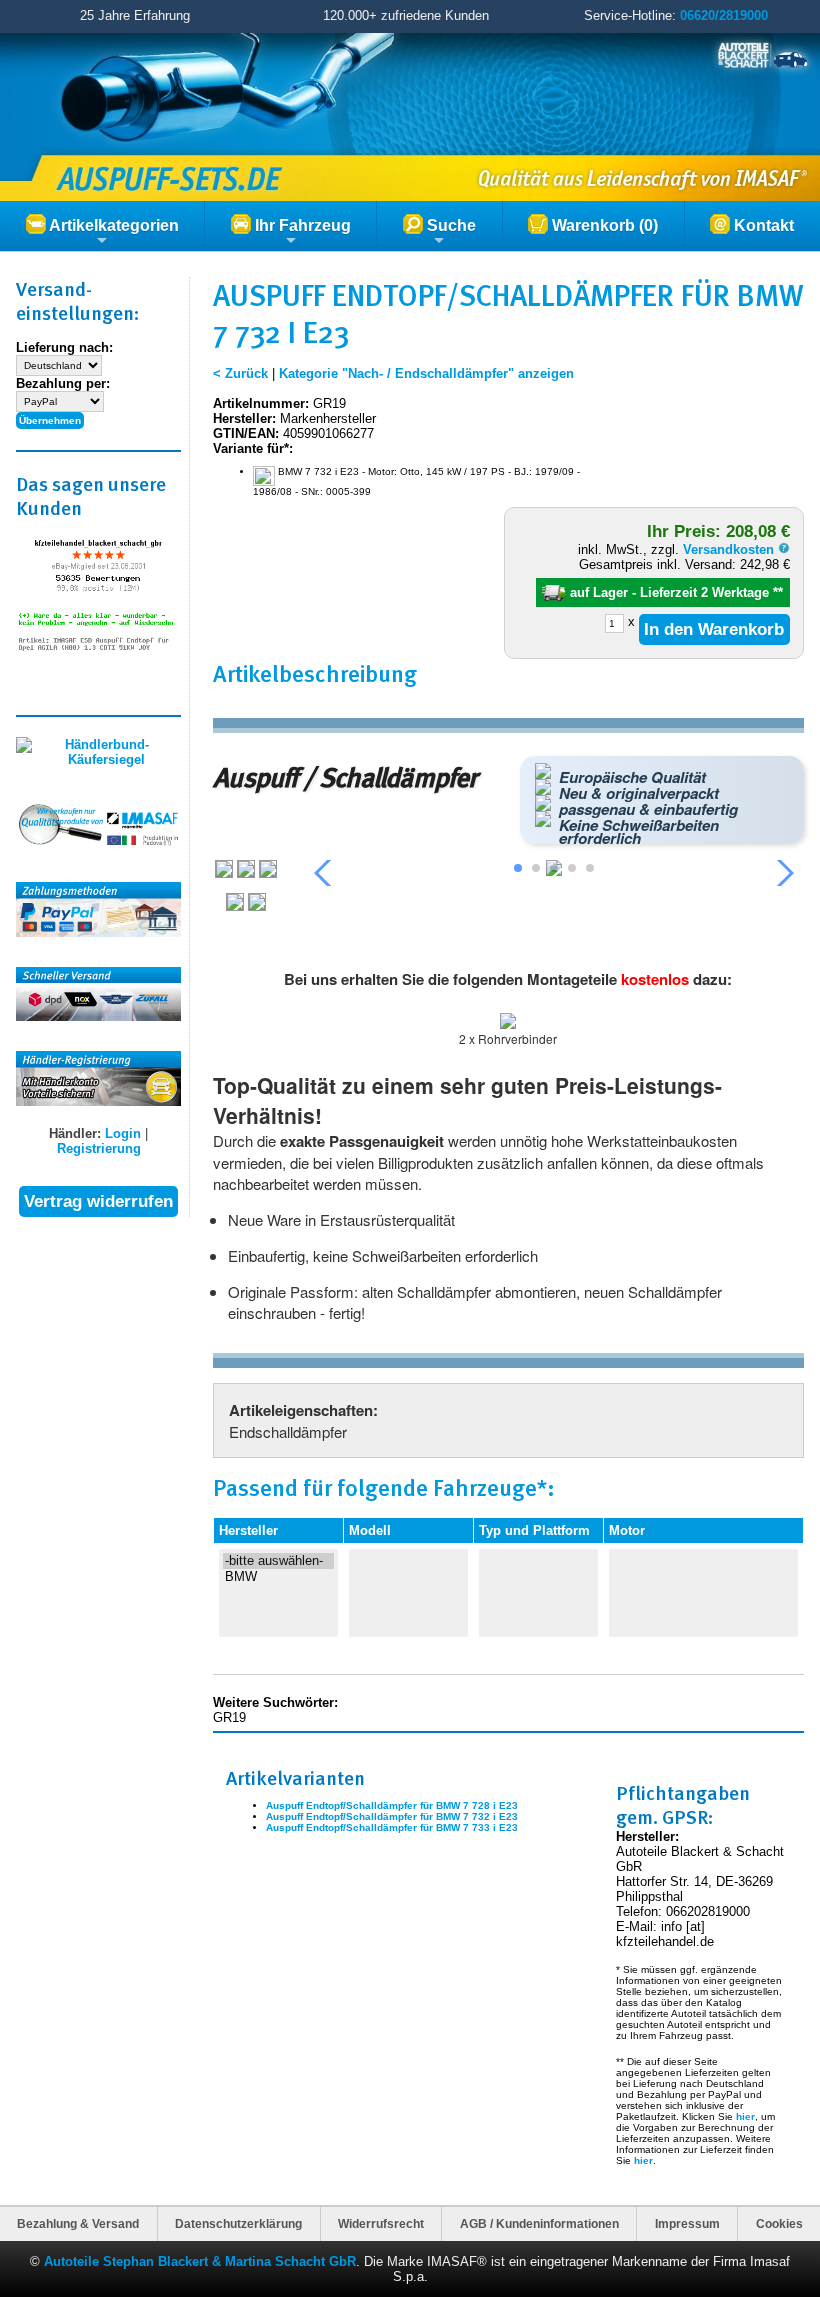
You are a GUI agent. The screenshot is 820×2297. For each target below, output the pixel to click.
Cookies (779, 2223)
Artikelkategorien (112, 225)
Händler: (75, 1133)
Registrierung (99, 1148)
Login (123, 1133)
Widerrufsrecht (381, 2223)
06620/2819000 (724, 15)
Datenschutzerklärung (238, 2223)
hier (745, 2116)
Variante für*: (253, 448)
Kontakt (762, 225)
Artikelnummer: (261, 403)
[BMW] (278, 1577)
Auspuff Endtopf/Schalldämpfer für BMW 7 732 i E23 (392, 1816)
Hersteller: (244, 418)
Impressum (687, 2223)
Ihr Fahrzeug (301, 225)
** (778, 592)
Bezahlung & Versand (78, 2223)
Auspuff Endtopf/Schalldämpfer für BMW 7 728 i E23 (392, 1805)
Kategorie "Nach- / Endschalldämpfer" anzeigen (426, 373)
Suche (449, 225)
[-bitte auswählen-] (278, 1561)
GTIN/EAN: (246, 433)
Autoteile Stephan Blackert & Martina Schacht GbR (200, 2261)
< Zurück (240, 373)
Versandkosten (730, 549)
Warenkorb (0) (603, 225)
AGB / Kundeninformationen (539, 2223)
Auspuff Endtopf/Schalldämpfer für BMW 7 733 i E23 (392, 1827)
